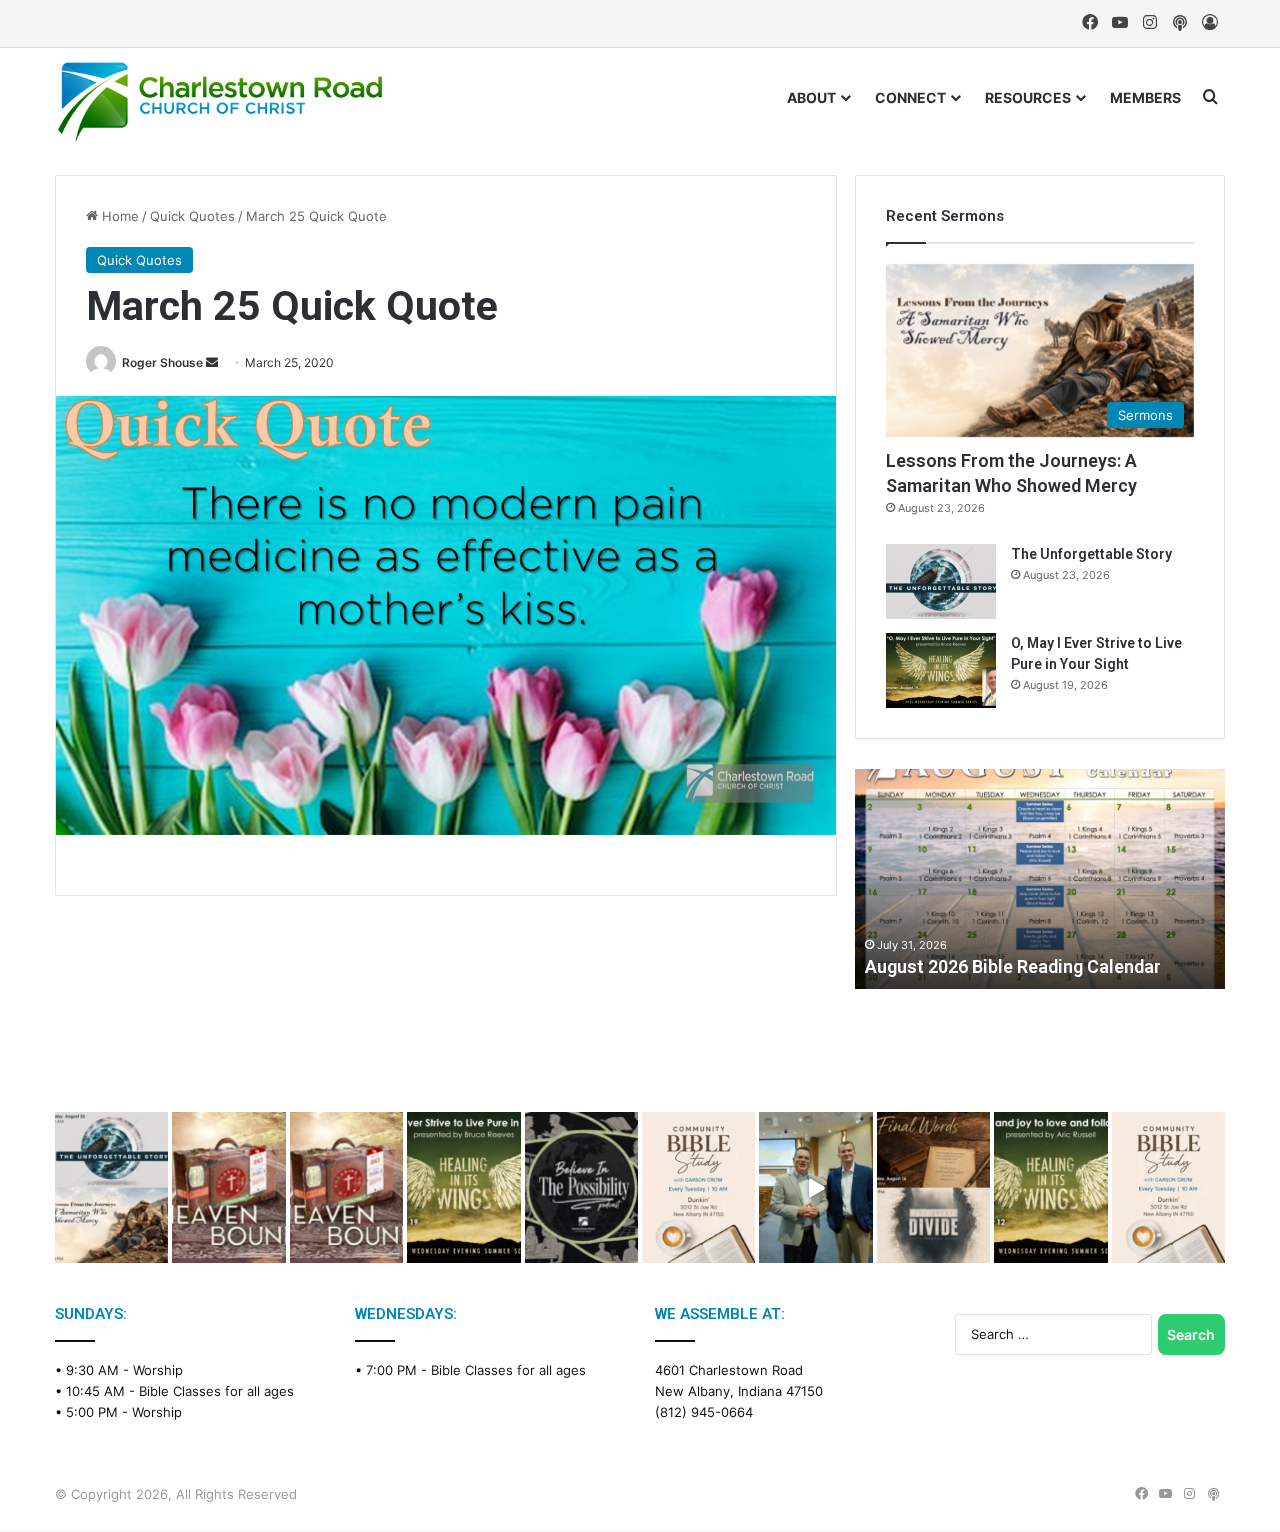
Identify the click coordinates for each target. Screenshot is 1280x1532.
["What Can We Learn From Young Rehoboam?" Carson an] (228, 1187)
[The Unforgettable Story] (941, 581)
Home (118, 216)
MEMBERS (1145, 97)
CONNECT (910, 97)
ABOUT (811, 97)
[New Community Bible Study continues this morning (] (698, 1187)
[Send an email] (212, 362)
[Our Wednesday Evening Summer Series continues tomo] (463, 1187)
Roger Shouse (162, 362)
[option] (1040, 879)
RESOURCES (1028, 97)
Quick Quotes (192, 216)
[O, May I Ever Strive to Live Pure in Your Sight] (941, 670)
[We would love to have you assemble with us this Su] (111, 1187)
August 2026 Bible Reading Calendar (1013, 966)
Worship (158, 1370)
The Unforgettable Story (1091, 554)
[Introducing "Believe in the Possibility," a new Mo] (581, 1187)
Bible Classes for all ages (216, 1391)
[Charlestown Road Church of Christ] (220, 102)
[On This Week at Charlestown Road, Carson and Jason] (346, 1187)
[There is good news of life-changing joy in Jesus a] (815, 1187)
